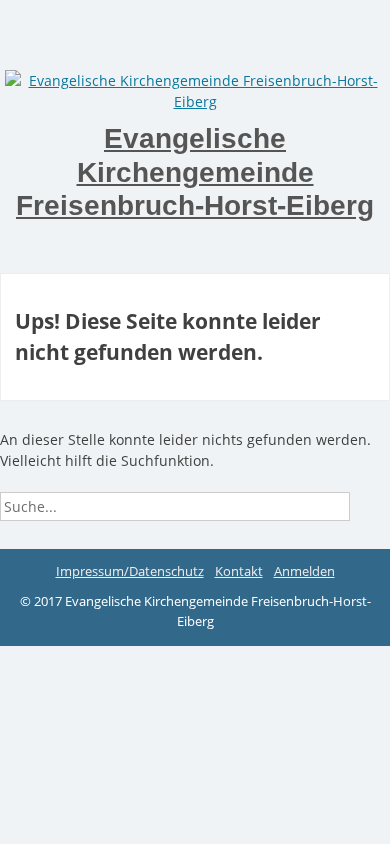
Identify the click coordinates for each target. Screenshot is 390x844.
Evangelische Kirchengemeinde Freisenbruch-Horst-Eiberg (195, 172)
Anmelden (304, 571)
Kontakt (239, 571)
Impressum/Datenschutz (130, 571)
